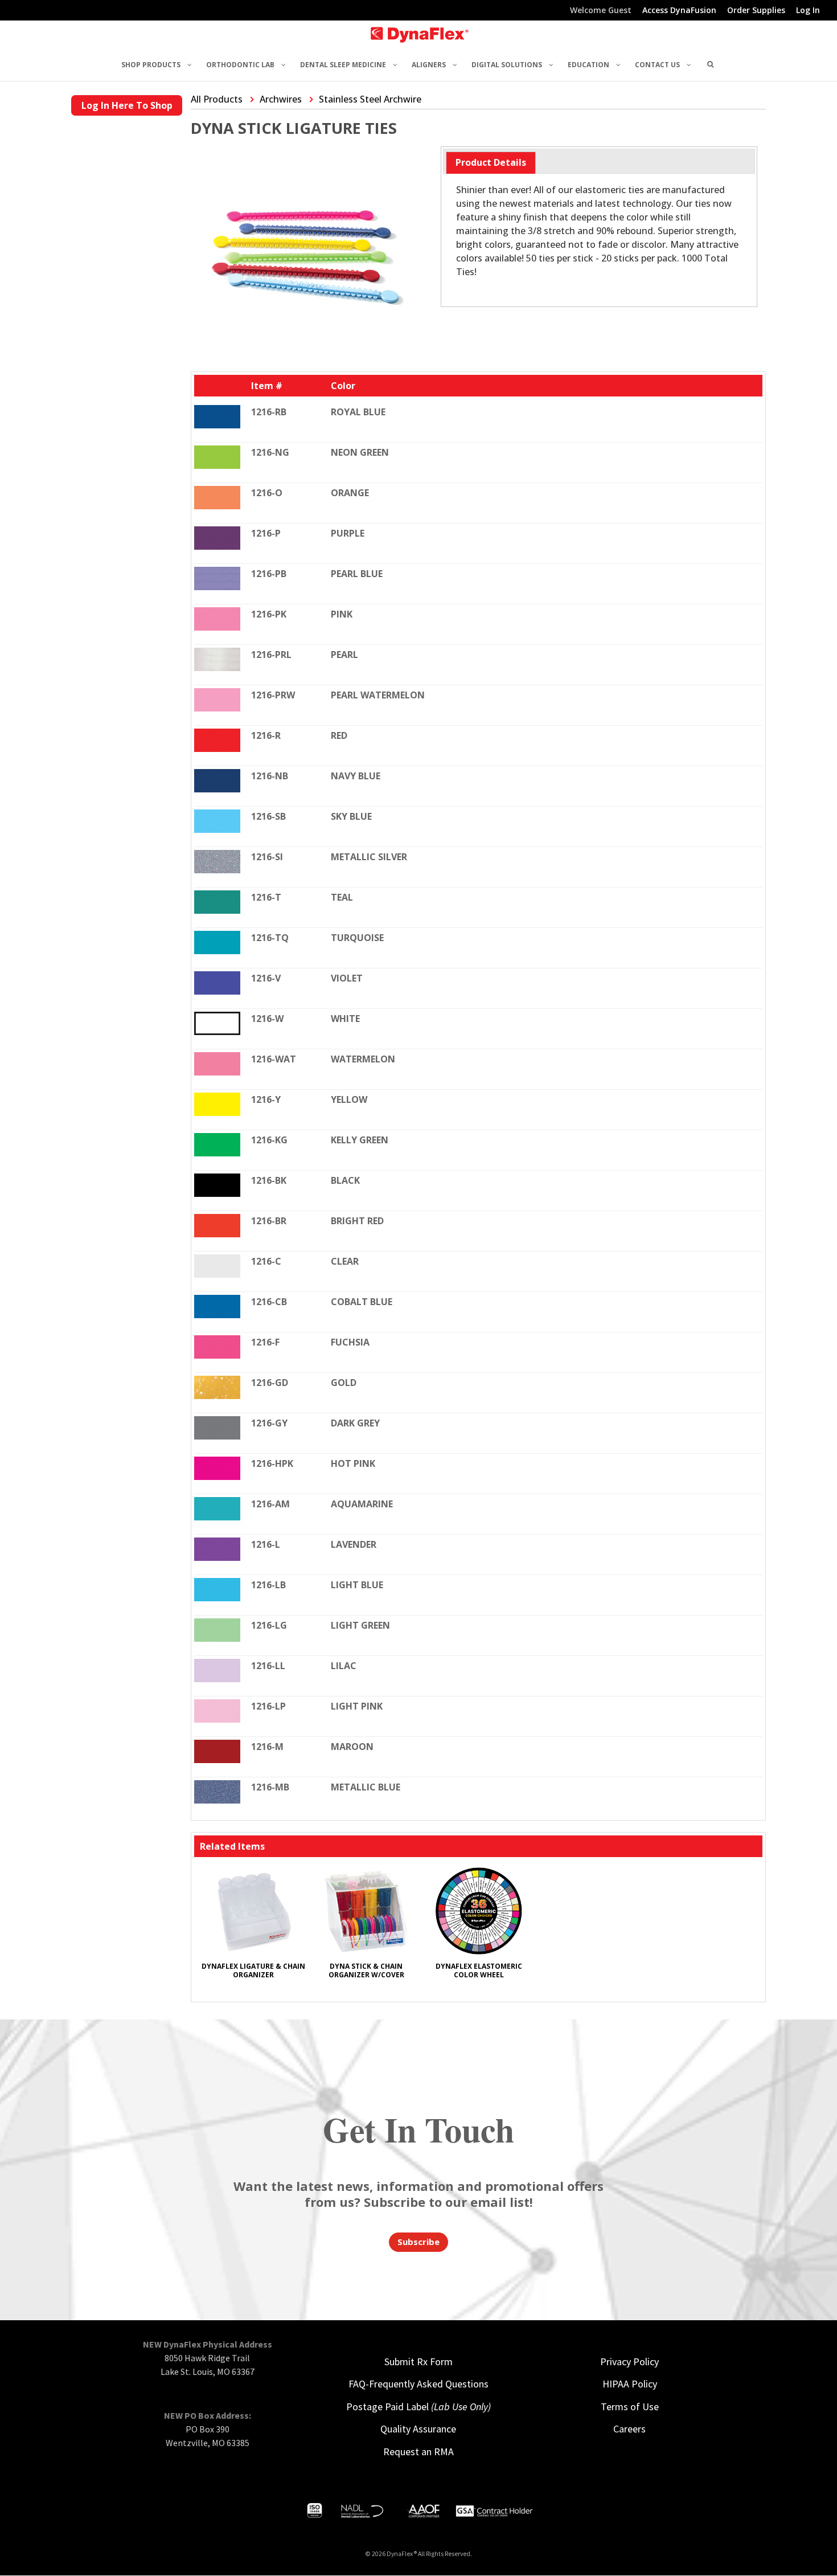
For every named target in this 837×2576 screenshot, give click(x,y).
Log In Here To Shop (127, 105)
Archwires (281, 99)
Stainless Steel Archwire (370, 99)
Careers (629, 2429)
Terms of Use (630, 2407)
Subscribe (419, 2242)
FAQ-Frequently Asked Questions (419, 2384)
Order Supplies (756, 11)
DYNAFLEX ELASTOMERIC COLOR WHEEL (479, 1970)
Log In (808, 11)
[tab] (491, 163)
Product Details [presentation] (491, 162)
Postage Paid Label (419, 2407)
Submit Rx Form (419, 2362)
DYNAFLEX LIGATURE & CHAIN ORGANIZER (253, 1970)
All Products (217, 99)
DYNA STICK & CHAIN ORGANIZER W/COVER (366, 1970)
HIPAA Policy (630, 2384)
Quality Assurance (418, 2429)
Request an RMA (419, 2452)
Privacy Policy (629, 2362)
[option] (253, 1928)
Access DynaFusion (679, 11)
